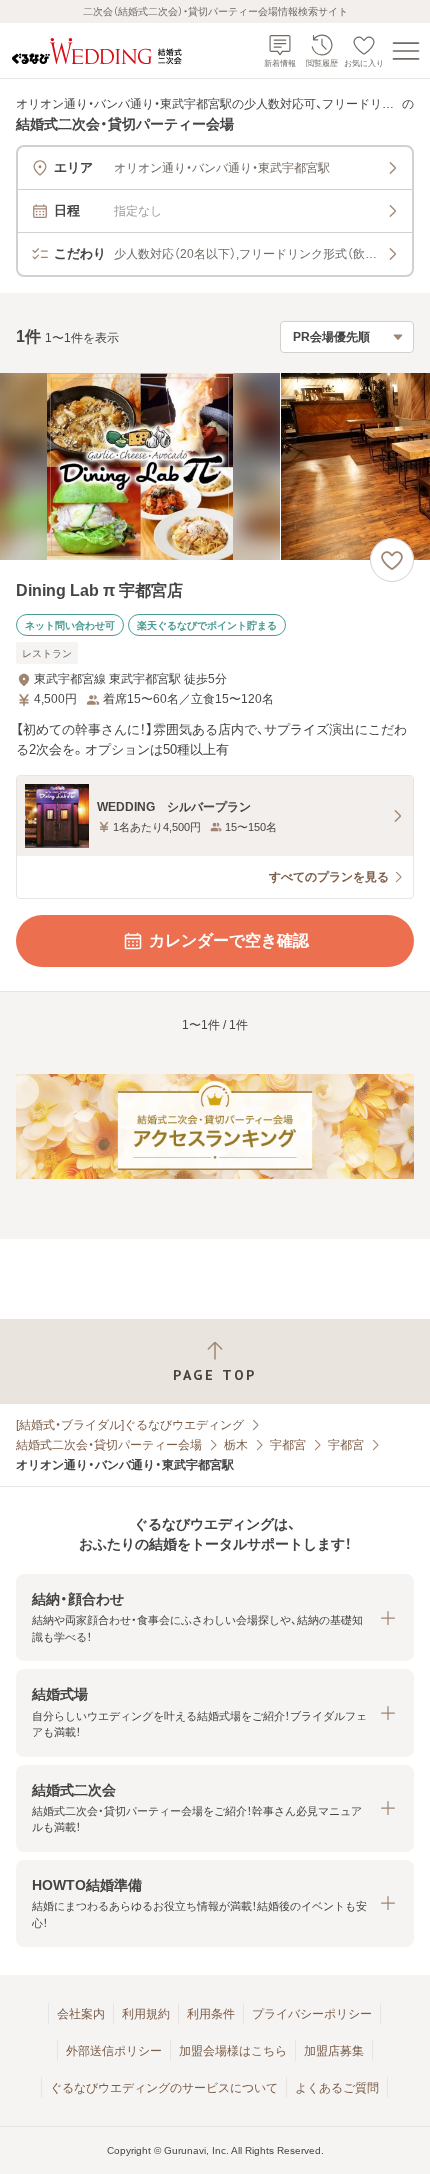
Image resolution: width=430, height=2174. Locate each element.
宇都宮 (288, 1445)
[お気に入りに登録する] (392, 560)
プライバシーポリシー (312, 2014)
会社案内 (81, 2014)
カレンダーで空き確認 (229, 940)
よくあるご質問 (337, 2088)
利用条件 (211, 2014)
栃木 (236, 1445)
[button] (215, 1617)
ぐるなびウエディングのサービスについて (164, 2088)
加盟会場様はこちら (233, 2051)
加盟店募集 (334, 2051)
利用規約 (146, 2014)
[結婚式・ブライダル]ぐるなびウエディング (130, 1425)
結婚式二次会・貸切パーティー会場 (109, 1445)
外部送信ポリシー (114, 2051)
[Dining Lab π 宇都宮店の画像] (215, 466)
